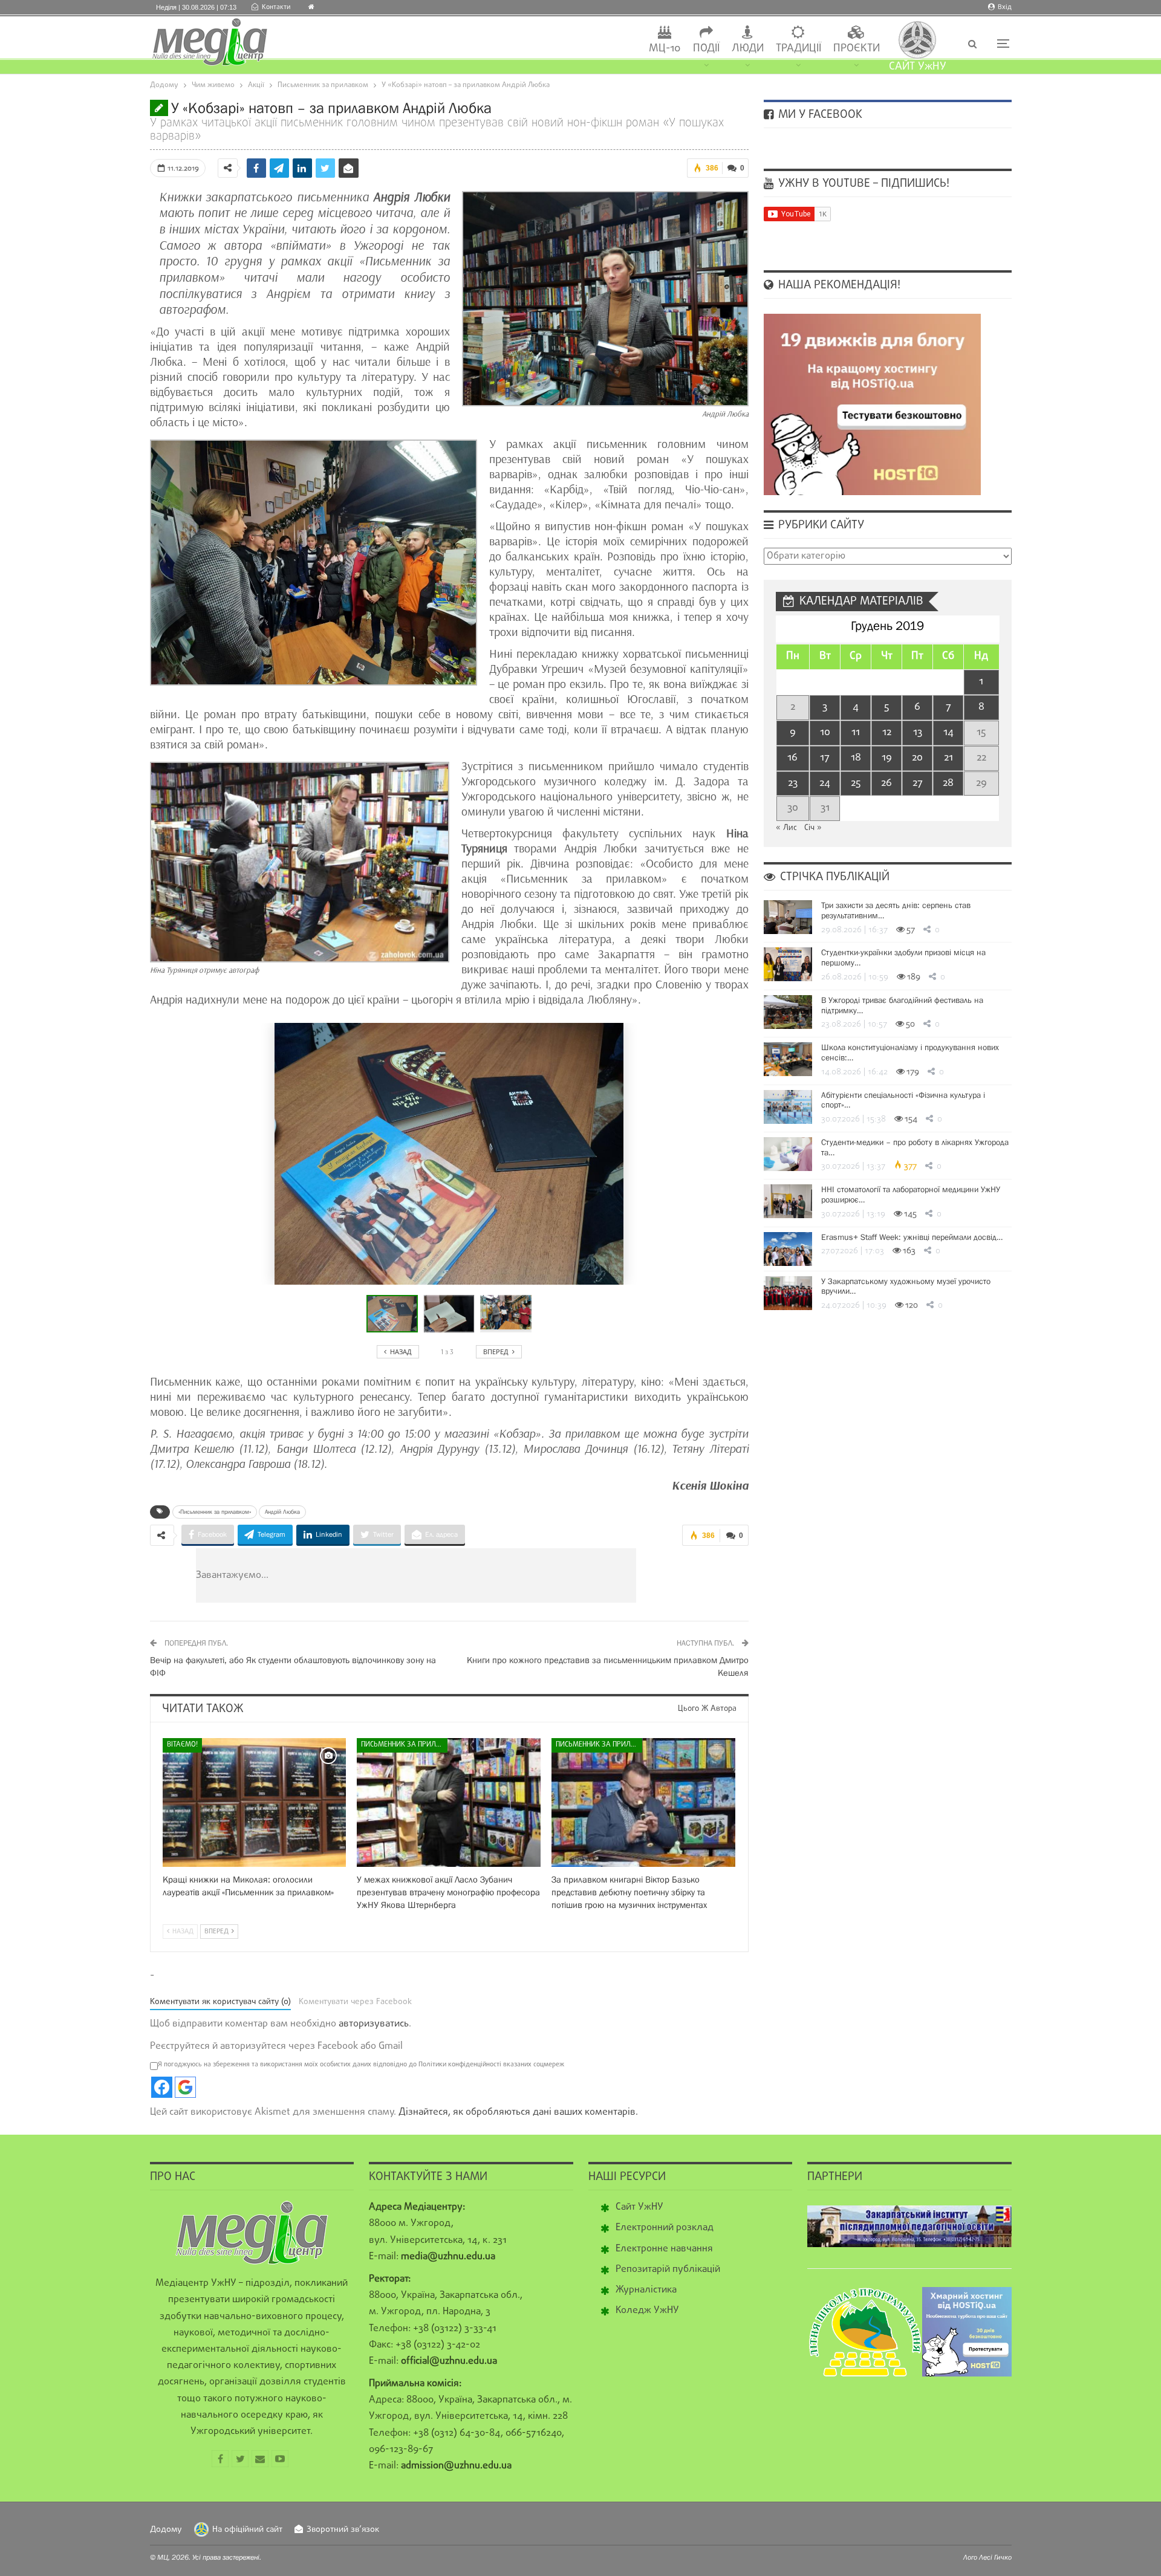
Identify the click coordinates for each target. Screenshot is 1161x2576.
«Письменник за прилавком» (215, 1512)
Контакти (276, 7)
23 (793, 783)
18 (856, 758)
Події (706, 49)
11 (856, 732)
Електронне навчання (664, 2249)
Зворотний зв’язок (343, 2530)
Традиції (798, 49)
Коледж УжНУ (647, 2311)
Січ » (813, 828)
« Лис (786, 828)
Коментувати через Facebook (355, 2002)
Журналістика (646, 2290)
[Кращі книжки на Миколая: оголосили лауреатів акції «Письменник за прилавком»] (255, 1802)
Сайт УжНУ (639, 2207)
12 (887, 732)
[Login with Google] (185, 2087)
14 (948, 732)
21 (948, 758)
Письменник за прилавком (404, 1745)
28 (948, 783)
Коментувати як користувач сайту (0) (220, 2002)
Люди (748, 49)
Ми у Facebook (819, 115)
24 (825, 783)
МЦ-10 (665, 49)
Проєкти (857, 49)
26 (886, 783)
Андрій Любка (282, 1512)
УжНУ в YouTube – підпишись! (862, 184)
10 (825, 732)
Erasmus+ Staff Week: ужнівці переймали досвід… (912, 1237)
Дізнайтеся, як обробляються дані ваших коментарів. (518, 2112)
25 (856, 783)
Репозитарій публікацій (668, 2269)
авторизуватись (374, 2024)
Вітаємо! (182, 1745)
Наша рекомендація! (838, 285)
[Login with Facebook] (162, 2087)
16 (792, 758)
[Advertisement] (489, 1575)
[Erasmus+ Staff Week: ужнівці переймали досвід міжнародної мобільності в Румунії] (788, 1249)
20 (917, 758)
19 (887, 758)
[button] (452, 1314)
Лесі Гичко (995, 2557)
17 (825, 758)
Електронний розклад (665, 2228)
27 (918, 783)
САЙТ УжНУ (918, 67)
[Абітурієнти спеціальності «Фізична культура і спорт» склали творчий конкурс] (788, 1107)
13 (918, 732)
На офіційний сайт (247, 2530)
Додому (166, 2530)
